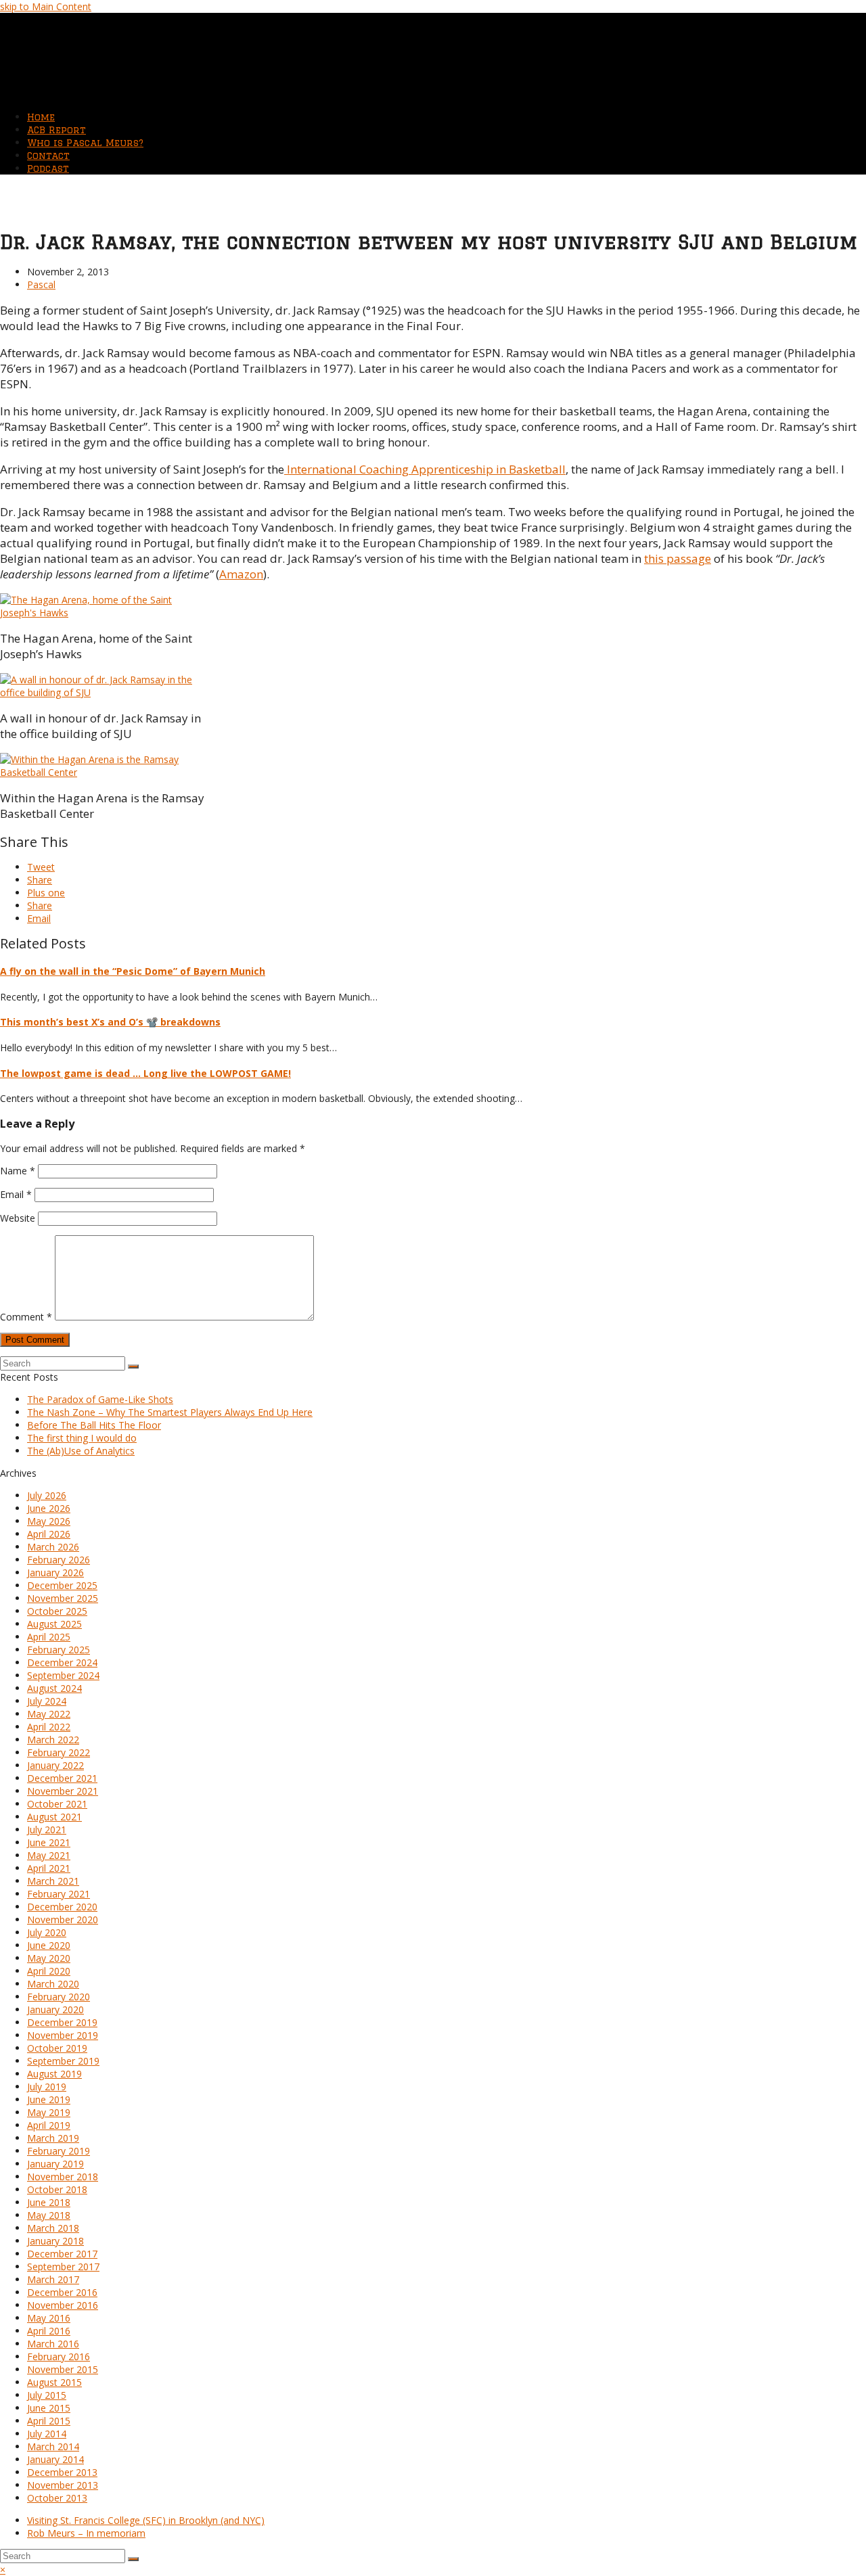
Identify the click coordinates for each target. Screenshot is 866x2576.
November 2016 (63, 2305)
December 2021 (62, 1778)
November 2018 (63, 2177)
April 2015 (49, 2421)
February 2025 (59, 1650)
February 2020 (59, 1997)
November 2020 (63, 1919)
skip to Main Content (46, 6)
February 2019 (59, 2151)
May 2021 (49, 1855)
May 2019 (49, 2112)
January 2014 (55, 2459)
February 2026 (59, 1560)
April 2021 (49, 1868)
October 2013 (57, 2498)
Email (16, 1194)
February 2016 (59, 2356)
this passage (678, 558)
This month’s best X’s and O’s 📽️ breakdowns (110, 1022)
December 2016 (62, 2292)
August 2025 (54, 1624)
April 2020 (49, 1971)
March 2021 (53, 1881)
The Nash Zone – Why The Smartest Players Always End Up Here (170, 1412)
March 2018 (53, 2228)
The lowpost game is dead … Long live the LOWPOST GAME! (145, 1073)
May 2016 (49, 2318)
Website (18, 1218)
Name (18, 1171)
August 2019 (54, 2074)
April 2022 (49, 1727)
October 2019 (57, 2048)
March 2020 (53, 1984)
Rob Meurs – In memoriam (86, 2533)
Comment (26, 1317)
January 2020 (55, 2009)
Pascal (41, 284)
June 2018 (49, 2202)
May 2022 (49, 1714)
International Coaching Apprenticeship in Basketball (425, 469)
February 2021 (59, 1894)
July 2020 (47, 1932)
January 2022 (55, 1765)
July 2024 (47, 1701)
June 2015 (49, 2408)
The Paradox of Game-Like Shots (100, 1399)
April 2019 (49, 2125)
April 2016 (49, 2331)
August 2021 (54, 1817)
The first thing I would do (82, 1438)
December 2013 (62, 2472)
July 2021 (47, 1830)
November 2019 (63, 2035)
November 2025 (63, 1598)
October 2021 (57, 1804)
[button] (41, 867)
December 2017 (62, 2254)
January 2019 (55, 2164)
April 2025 (49, 1637)
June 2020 (49, 1945)
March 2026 (53, 1547)
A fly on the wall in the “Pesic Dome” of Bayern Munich (133, 971)
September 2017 (63, 2267)
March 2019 (53, 2138)
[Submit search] (133, 2559)
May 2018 (49, 2215)
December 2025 (62, 1585)
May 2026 (49, 1521)
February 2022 (59, 1752)
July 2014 (47, 2434)
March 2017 (53, 2279)
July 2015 (47, 2395)
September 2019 (63, 2061)
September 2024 (63, 1675)
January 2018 (55, 2241)
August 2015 (54, 2382)
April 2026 (49, 1534)
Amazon (241, 574)
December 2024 (62, 1662)
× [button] (3, 2570)
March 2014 (53, 2446)
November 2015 (63, 2369)
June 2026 (49, 1508)
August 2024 (54, 1688)
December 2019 (62, 2022)
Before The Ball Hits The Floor (94, 1425)
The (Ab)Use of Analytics (81, 1451)
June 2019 (49, 2099)
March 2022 (53, 1740)
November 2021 (63, 1791)
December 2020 (62, 1907)
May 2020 (49, 1958)
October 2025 (57, 1611)
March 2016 (53, 2344)
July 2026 (47, 1495)
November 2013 (63, 2485)
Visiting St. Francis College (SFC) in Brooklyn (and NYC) (146, 2520)
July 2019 (47, 2087)
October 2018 (57, 2189)
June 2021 (49, 1842)
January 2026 (55, 1572)
